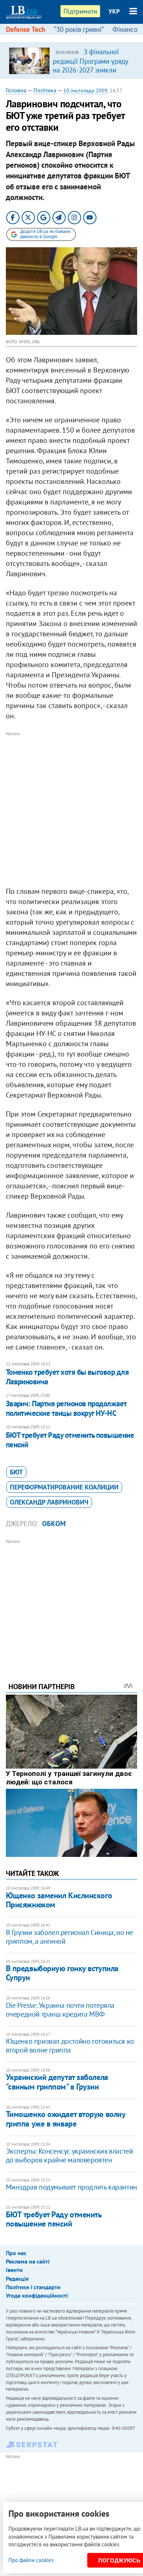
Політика (45, 90)
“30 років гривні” (79, 29)
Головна (16, 90)
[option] (72, 60)
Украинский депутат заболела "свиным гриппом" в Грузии (57, 2082)
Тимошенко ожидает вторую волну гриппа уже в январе (66, 2119)
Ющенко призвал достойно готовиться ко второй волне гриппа (70, 2046)
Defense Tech (25, 29)
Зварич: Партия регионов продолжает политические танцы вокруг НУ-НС (66, 1408)
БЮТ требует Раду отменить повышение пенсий (70, 1440)
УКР (114, 11)
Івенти (14, 2270)
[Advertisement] (71, 810)
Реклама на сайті (28, 2261)
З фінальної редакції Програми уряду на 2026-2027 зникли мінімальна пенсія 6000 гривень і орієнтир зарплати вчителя (90, 74)
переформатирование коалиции (64, 1487)
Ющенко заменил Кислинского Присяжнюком (59, 1900)
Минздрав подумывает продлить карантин (71, 2187)
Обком (54, 1524)
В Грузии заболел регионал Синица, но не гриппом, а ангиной (69, 1937)
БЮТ (16, 1472)
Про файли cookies (31, 2560)
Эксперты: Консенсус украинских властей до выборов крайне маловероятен (69, 2155)
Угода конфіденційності (37, 2295)
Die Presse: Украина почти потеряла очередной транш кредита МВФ (60, 2010)
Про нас (16, 2253)
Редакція (17, 2279)
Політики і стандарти (33, 2287)
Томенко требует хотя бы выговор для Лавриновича (67, 1377)
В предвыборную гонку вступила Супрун (62, 1973)
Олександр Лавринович (49, 1502)
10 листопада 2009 (85, 90)
